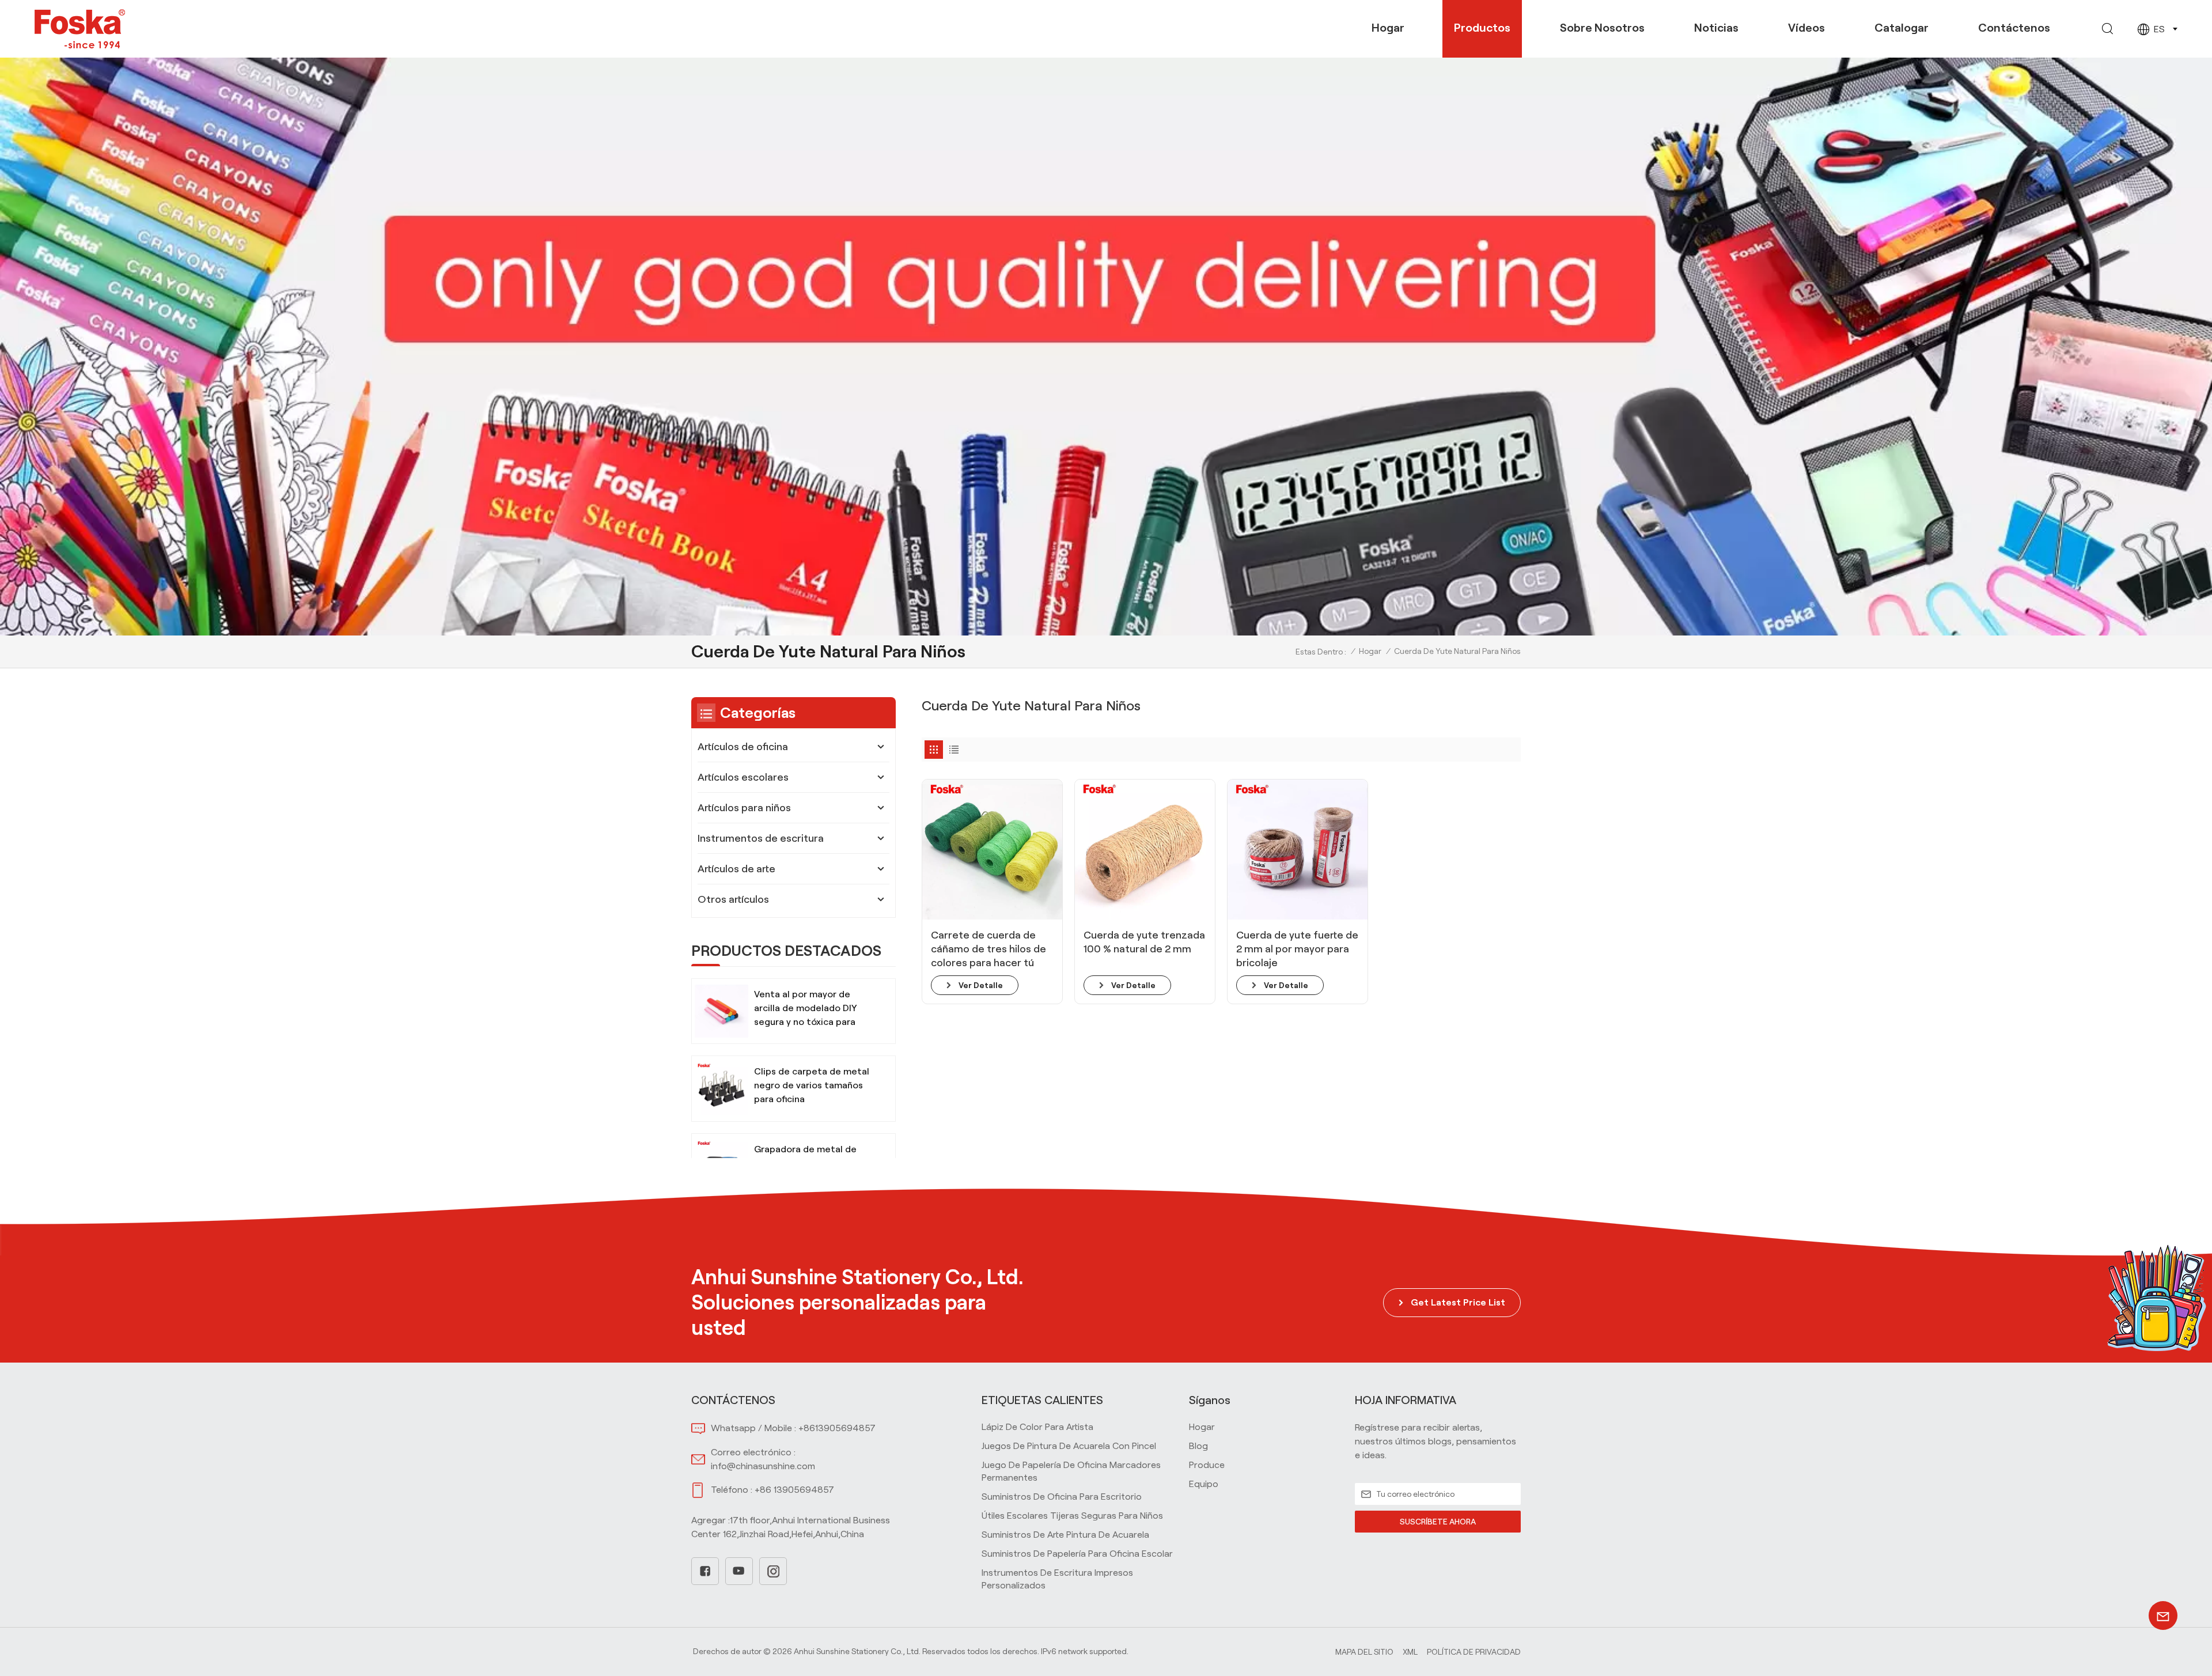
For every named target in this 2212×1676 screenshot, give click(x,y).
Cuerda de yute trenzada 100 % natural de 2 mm (1144, 942)
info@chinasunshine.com (763, 1466)
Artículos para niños (744, 808)
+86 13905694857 (794, 1490)
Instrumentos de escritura (761, 838)
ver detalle (981, 985)
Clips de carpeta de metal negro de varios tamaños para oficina (812, 1085)
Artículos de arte (736, 869)
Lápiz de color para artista (1037, 1427)
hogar (1202, 1427)
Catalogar (1902, 28)
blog (1198, 1446)
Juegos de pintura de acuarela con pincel (1069, 1446)
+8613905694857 (837, 1428)
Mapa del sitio (1364, 1652)
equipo (1204, 1484)
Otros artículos (733, 899)
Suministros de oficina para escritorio (1062, 1497)
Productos (1482, 28)
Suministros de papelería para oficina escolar (1077, 1554)
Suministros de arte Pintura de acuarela (1065, 1535)
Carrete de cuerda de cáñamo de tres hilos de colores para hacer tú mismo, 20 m (988, 949)
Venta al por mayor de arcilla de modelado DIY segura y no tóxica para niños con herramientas (806, 1009)
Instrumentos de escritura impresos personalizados (1057, 1579)
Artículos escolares (743, 777)
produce (1207, 1465)
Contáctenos (2014, 28)
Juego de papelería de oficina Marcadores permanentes (1071, 1471)
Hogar (1388, 28)
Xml (1410, 1652)
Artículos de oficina (743, 747)
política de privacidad (1474, 1652)
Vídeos (1806, 28)
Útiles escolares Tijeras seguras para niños (1072, 1516)
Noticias (1716, 28)
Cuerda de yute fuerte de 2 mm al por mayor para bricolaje (1297, 949)
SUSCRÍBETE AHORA (1438, 1522)
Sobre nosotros (1602, 28)
